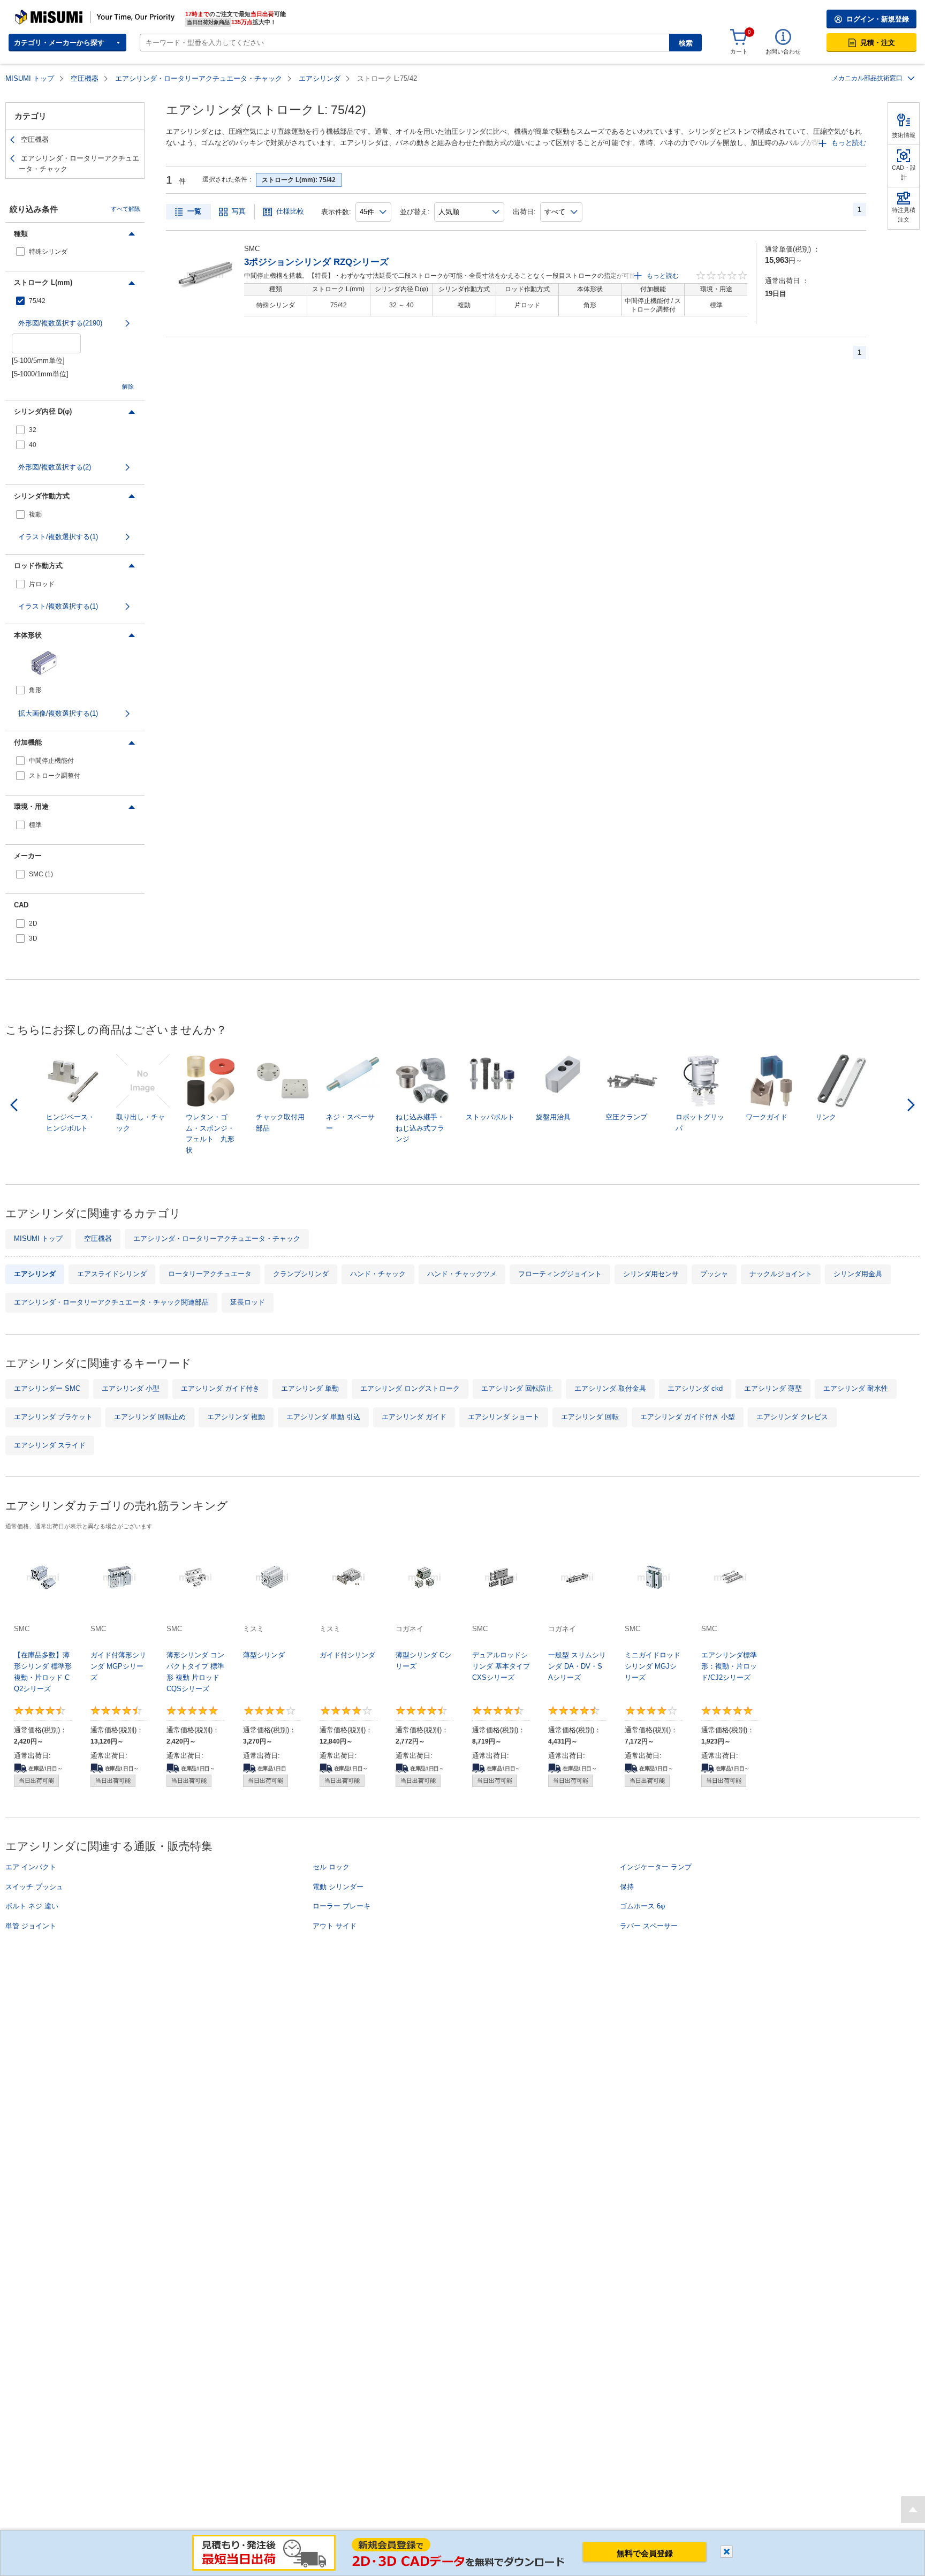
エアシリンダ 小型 (131, 1388)
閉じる (727, 2552)
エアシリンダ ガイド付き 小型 (688, 1417)
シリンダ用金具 (858, 1274)
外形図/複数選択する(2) (55, 467)
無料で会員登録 (645, 2553)
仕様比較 (290, 211)
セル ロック (331, 1867)
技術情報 (904, 135)
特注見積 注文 (904, 215)
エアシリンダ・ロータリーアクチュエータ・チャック (199, 78)
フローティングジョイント (560, 1274)
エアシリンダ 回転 (590, 1417)
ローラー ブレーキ (342, 1906)
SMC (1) (41, 874)
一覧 (194, 211)
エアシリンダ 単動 (310, 1388)
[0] (739, 37)
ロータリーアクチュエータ (210, 1274)
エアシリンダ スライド (50, 1445)
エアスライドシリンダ (112, 1274)
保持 (627, 1887)
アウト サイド (335, 1926)
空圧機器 (85, 78)
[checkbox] (75, 252)
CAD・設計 (904, 172)
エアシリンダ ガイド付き (220, 1388)
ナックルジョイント (781, 1274)
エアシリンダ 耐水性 (856, 1388)
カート (739, 51)
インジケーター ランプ (656, 1867)
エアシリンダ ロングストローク (410, 1388)
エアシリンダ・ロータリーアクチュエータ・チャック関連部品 (111, 1302)
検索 (686, 43)
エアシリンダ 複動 (236, 1417)
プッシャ (714, 1274)
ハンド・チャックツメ (462, 1274)
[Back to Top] (913, 2510)
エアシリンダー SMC (47, 1388)
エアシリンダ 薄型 (773, 1388)
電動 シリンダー (338, 1887)
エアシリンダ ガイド (414, 1417)
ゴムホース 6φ (642, 1906)
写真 (239, 211)
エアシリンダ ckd (695, 1388)
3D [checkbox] (33, 938)
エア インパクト (31, 1867)
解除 (128, 387)
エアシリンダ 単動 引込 (323, 1417)
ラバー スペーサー (649, 1926)
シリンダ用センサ (651, 1274)
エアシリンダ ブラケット (53, 1417)
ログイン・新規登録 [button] (878, 19)
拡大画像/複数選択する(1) (58, 713)
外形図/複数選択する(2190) (60, 323)
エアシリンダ (320, 78)
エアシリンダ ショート (504, 1417)
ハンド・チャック (378, 1274)
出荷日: (524, 212)
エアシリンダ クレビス (792, 1417)
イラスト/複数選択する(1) (58, 537)
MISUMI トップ (30, 78)
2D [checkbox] (33, 923)
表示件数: (336, 212)
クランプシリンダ (301, 1274)
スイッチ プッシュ (34, 1887)
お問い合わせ (783, 51)
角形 (35, 690)
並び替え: (415, 212)
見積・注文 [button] (878, 43)
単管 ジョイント (31, 1926)
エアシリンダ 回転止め (150, 1417)
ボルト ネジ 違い (32, 1906)
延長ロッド (248, 1302)
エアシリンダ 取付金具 (610, 1388)
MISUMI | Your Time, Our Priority (62, 13)
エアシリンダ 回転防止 (517, 1388)
